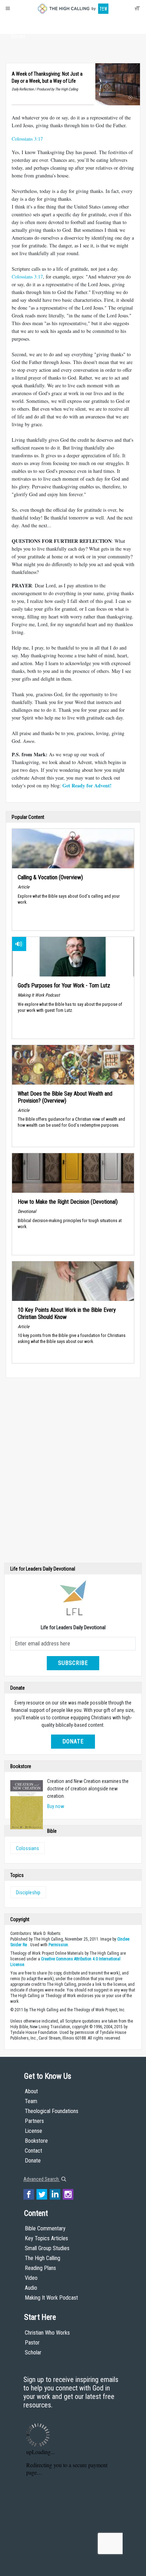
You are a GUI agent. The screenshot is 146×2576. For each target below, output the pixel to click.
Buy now (56, 1806)
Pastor (32, 2343)
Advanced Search (42, 2179)
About (18, 23)
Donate (18, 36)
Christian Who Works (47, 2333)
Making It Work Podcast (51, 2298)
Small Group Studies (47, 2248)
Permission (58, 1945)
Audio (31, 2288)
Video (31, 2278)
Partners (34, 2121)
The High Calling (43, 2258)
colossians (27, 1848)
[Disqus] (73, 1472)
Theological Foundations (52, 2111)
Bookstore (36, 2141)
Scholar (33, 2352)
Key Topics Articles (46, 2238)
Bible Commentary (45, 2228)
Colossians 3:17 (27, 139)
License (33, 2131)
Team (31, 2101)
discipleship (28, 1893)
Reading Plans (40, 2268)
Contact (33, 2151)
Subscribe (73, 1663)
